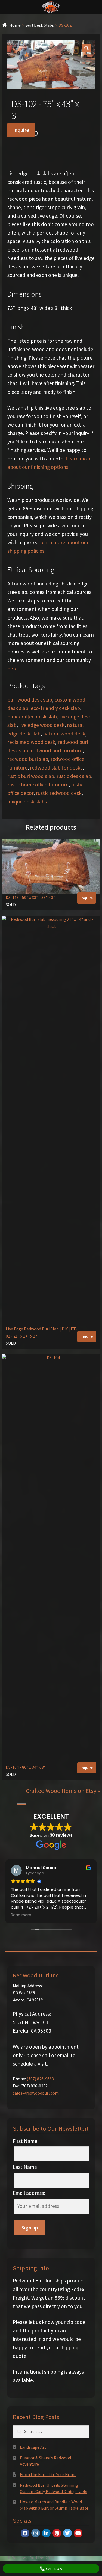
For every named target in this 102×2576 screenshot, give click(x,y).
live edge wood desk (42, 725)
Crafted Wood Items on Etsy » (63, 1791)
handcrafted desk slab (32, 717)
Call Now (54, 2569)
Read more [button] (21, 1915)
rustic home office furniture (38, 785)
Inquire (21, 130)
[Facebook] (25, 2533)
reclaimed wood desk (31, 742)
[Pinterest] (57, 2533)
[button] (86, 48)
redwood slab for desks (56, 768)
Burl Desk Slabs (40, 25)
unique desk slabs (27, 802)
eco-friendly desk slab (55, 708)
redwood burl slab (28, 759)
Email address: (29, 2193)
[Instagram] (36, 2533)
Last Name (25, 2167)
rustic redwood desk (59, 793)
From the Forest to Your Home (48, 2474)
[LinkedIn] (46, 2533)
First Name (25, 2141)
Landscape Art (33, 2447)
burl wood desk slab (30, 700)
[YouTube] (78, 2533)
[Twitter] (67, 2533)
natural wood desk (64, 734)
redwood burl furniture (57, 750)
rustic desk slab (74, 776)
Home (15, 25)
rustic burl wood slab (31, 776)
